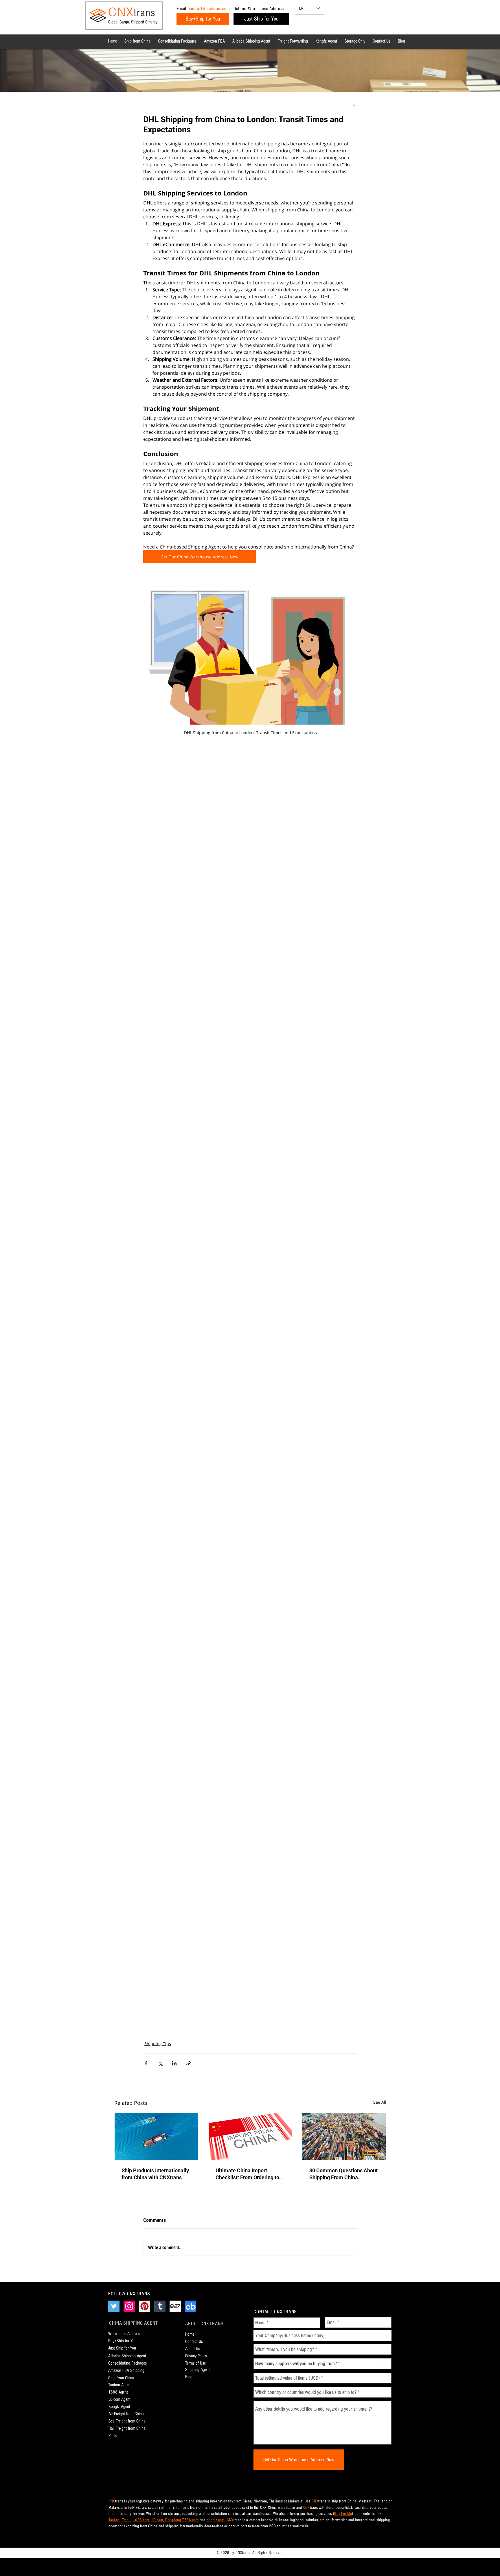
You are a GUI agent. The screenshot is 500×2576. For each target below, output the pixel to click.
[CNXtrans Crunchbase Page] (191, 2306)
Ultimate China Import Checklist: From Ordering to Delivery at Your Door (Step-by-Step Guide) (248, 2174)
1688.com (141, 2520)
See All (380, 2102)
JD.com (157, 2520)
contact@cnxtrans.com (209, 9)
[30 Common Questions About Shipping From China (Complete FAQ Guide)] (344, 2136)
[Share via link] (189, 2063)
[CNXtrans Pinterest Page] (145, 2306)
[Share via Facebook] (146, 2063)
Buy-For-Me (343, 2514)
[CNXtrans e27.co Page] (175, 2306)
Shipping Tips (158, 2044)
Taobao (114, 2520)
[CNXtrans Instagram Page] (129, 2306)
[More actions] (354, 105)
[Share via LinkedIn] (174, 2063)
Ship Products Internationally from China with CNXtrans (155, 2174)
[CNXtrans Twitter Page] (114, 2306)
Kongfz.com (216, 2520)
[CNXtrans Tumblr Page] (160, 2306)
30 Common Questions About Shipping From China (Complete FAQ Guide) (343, 2174)
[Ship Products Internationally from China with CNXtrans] (156, 2136)
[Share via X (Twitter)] (160, 2063)
